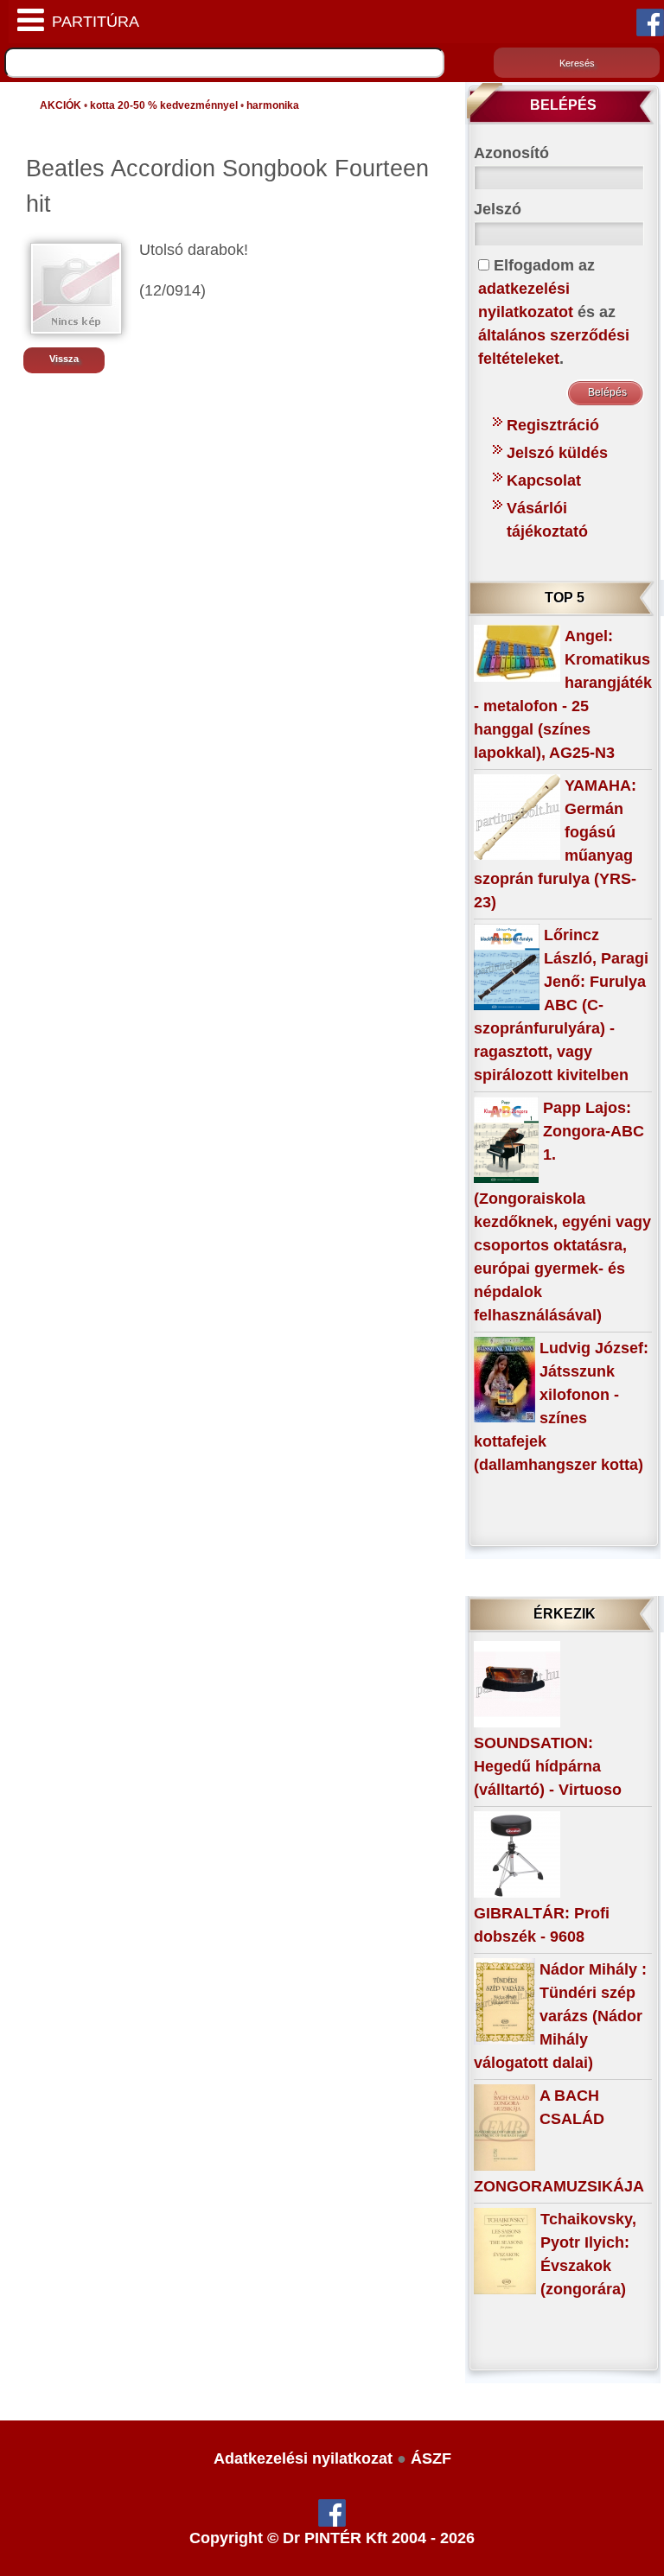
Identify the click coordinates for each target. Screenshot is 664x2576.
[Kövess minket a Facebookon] (650, 22)
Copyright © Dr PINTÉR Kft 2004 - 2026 (332, 2538)
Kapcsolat (544, 480)
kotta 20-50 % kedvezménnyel (164, 105)
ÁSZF (431, 2458)
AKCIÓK (61, 105)
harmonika (273, 105)
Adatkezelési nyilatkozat (303, 2458)
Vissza (64, 359)
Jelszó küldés (557, 453)
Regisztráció (553, 425)
